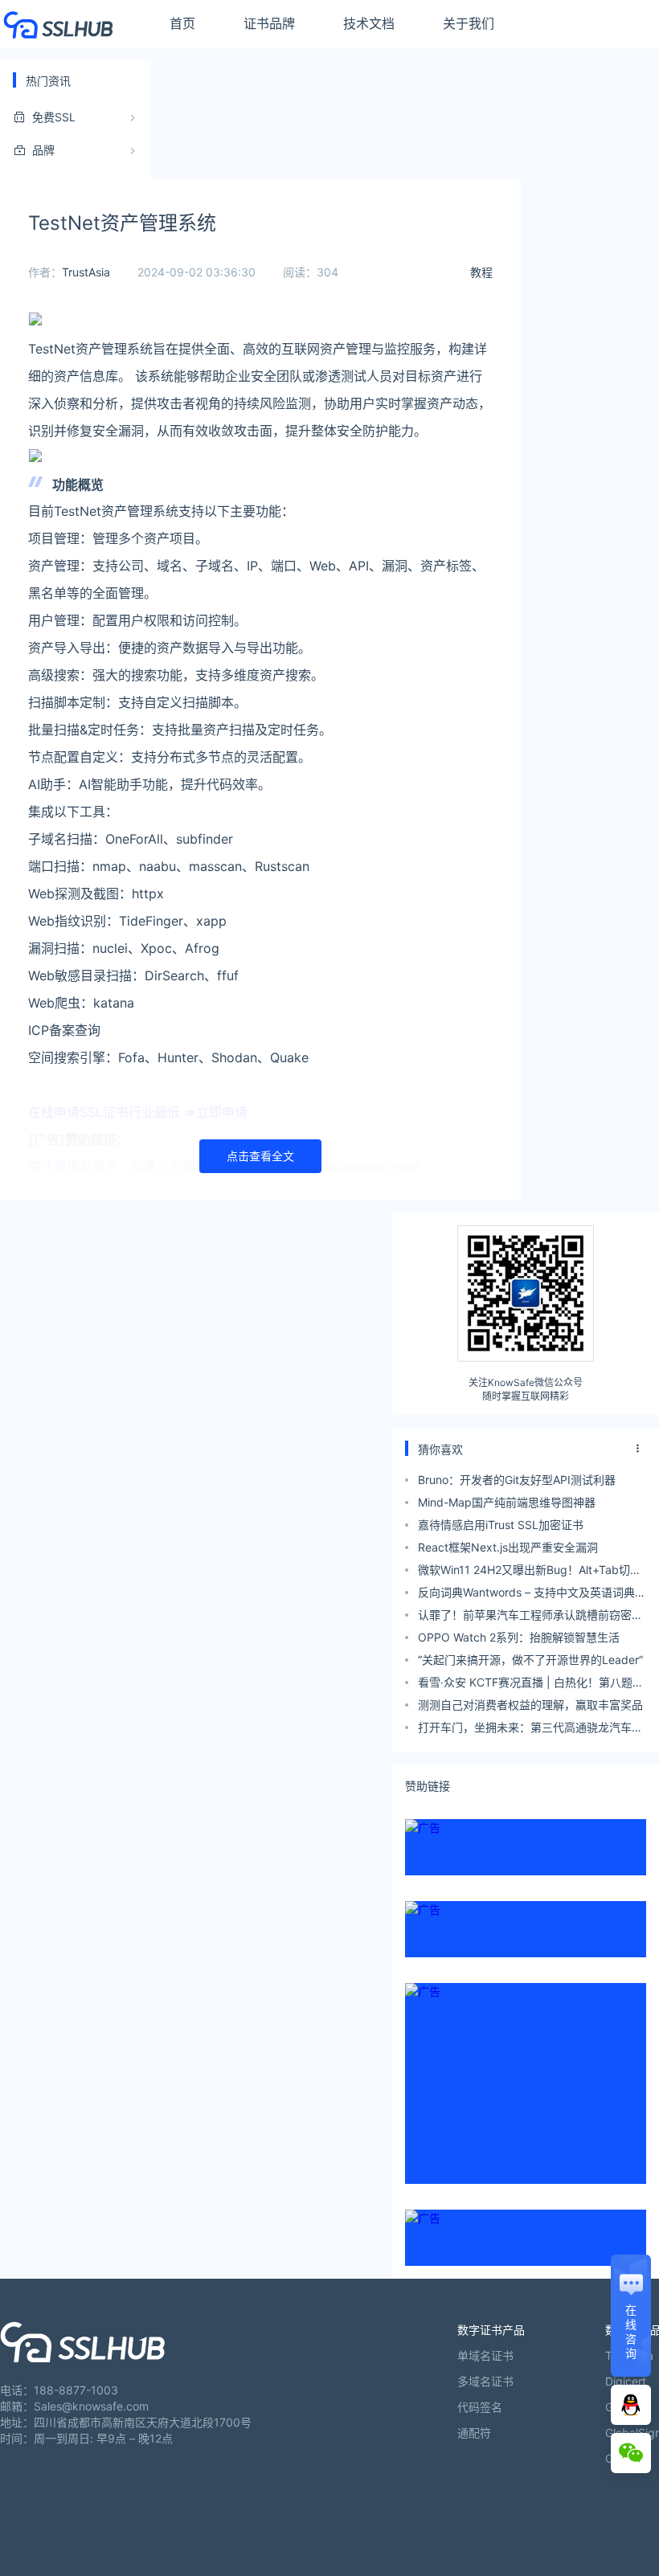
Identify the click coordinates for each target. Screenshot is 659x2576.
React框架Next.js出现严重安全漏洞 (508, 1547)
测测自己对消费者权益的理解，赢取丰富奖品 (530, 1705)
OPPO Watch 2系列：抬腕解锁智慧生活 (519, 1637)
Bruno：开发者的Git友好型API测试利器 (517, 1480)
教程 (481, 272)
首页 (182, 23)
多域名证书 (485, 2381)
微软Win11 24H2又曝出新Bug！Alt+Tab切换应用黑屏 (530, 1572)
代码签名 (480, 2407)
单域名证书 (485, 2355)
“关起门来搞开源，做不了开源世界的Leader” (530, 1660)
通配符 (474, 2433)
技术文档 (369, 23)
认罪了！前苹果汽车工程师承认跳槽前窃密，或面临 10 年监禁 (530, 1617)
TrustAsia (86, 272)
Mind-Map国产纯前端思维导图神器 (507, 1502)
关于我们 (469, 23)
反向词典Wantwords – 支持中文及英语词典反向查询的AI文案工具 (532, 1595)
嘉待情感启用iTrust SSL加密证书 (501, 1525)
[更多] (638, 1449)
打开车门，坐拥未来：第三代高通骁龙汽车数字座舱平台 (530, 1730)
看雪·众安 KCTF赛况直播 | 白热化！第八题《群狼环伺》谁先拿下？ (525, 1685)
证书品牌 (269, 23)
